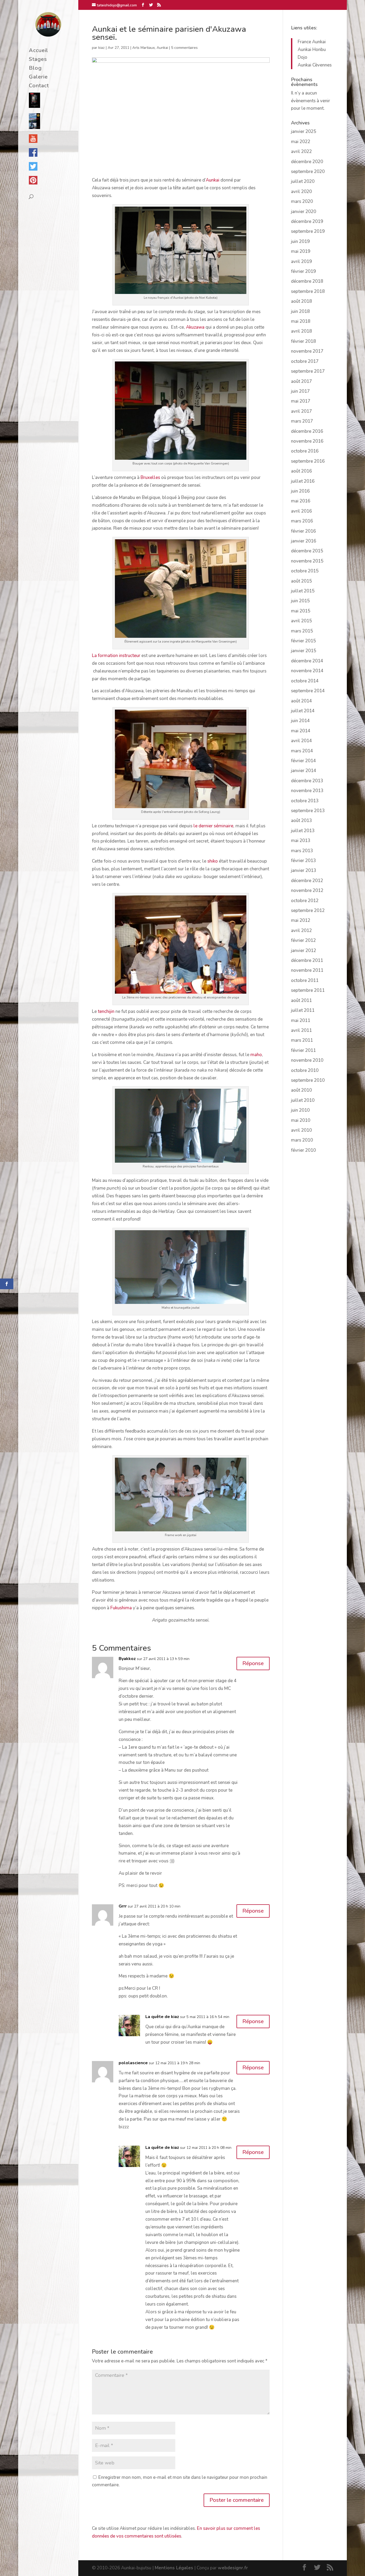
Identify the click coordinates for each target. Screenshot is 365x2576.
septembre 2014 (308, 691)
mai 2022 (301, 142)
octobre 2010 (305, 1070)
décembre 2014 (307, 661)
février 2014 (303, 761)
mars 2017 (302, 421)
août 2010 (301, 1090)
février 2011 (303, 1050)
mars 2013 (302, 851)
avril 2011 (301, 1030)
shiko (213, 861)
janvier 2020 (304, 212)
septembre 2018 (308, 291)
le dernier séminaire (213, 826)
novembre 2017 (307, 351)
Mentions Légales (174, 2568)
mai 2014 (301, 731)
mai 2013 (301, 841)
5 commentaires (184, 48)
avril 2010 (301, 1130)
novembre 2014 (307, 671)
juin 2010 (300, 1110)
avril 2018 (301, 331)
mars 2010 (302, 1140)
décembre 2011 (307, 960)
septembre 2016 (308, 461)
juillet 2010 (303, 1100)
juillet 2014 (303, 711)
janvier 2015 (304, 651)
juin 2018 (300, 311)
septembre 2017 (308, 371)
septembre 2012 (308, 911)
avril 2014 (301, 741)
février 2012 (303, 940)
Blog (35, 69)
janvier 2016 (304, 541)
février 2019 (303, 271)
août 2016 (301, 471)
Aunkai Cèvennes (315, 65)
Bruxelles (150, 477)
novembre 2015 (307, 561)
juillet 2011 (303, 1010)
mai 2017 (301, 401)
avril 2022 (301, 152)
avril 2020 (301, 192)
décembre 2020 (307, 162)
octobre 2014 (305, 681)
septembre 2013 (308, 811)
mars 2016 (302, 521)
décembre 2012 (307, 881)
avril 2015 (301, 621)
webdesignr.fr (233, 2568)
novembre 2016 (307, 441)
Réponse (253, 1663)
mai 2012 (301, 920)
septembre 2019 (308, 231)
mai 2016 (301, 501)
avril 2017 (301, 411)
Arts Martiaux (143, 48)
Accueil (38, 51)
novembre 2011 (307, 970)
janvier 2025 (304, 131)
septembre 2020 (308, 172)
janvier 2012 (304, 951)
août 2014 (301, 701)
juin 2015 (300, 601)
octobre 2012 (305, 901)
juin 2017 (300, 391)
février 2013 (303, 861)
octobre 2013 (305, 801)
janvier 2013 (304, 870)
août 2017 (301, 381)
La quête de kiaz (162, 2017)
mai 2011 (301, 1020)
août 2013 (301, 821)
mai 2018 (301, 321)
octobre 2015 (305, 571)
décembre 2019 (307, 221)
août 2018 (301, 301)
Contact (39, 86)
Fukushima (121, 1608)
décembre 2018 (307, 281)
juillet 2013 (303, 831)
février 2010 (303, 1150)
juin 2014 (300, 721)
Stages (38, 60)
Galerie (38, 78)
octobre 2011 (305, 980)
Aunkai (162, 48)
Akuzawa (195, 327)
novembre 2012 (307, 890)
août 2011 (301, 1000)
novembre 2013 (307, 791)
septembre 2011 (308, 990)
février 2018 (303, 341)
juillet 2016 (303, 481)
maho (256, 1055)
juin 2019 (300, 241)
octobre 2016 (305, 451)
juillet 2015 (303, 591)
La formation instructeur (116, 656)
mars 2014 (302, 751)
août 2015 (301, 581)
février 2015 (303, 641)
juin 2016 (300, 491)
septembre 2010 (308, 1080)
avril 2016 (301, 511)
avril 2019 (301, 261)
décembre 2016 (307, 431)
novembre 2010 (307, 1060)
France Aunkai (312, 42)
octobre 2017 (305, 361)
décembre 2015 (307, 551)
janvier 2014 (304, 771)
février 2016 (303, 531)
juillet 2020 (303, 181)
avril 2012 (301, 931)
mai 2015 (301, 611)
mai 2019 (301, 251)
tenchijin (106, 1011)
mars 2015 (302, 631)
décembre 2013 (307, 781)
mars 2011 (302, 1040)
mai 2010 (301, 1120)
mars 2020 (302, 201)
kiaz (102, 48)
